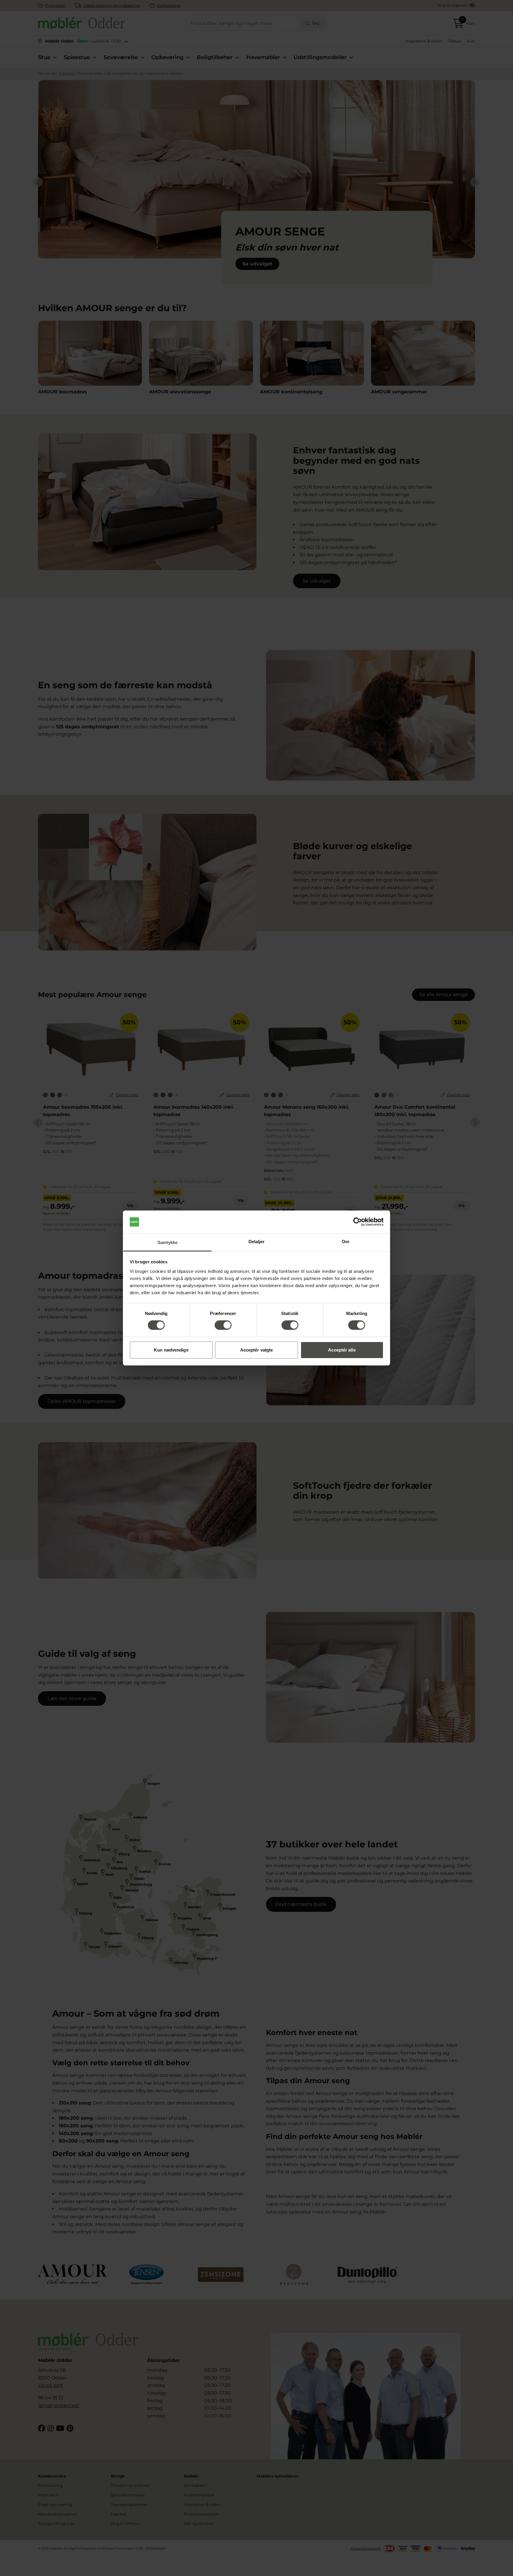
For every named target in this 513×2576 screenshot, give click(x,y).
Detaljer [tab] (257, 1242)
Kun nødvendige (171, 1350)
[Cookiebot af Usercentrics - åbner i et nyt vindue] (358, 1222)
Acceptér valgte (257, 1350)
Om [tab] (345, 1242)
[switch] (223, 1325)
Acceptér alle (342, 1350)
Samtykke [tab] (168, 1242)
